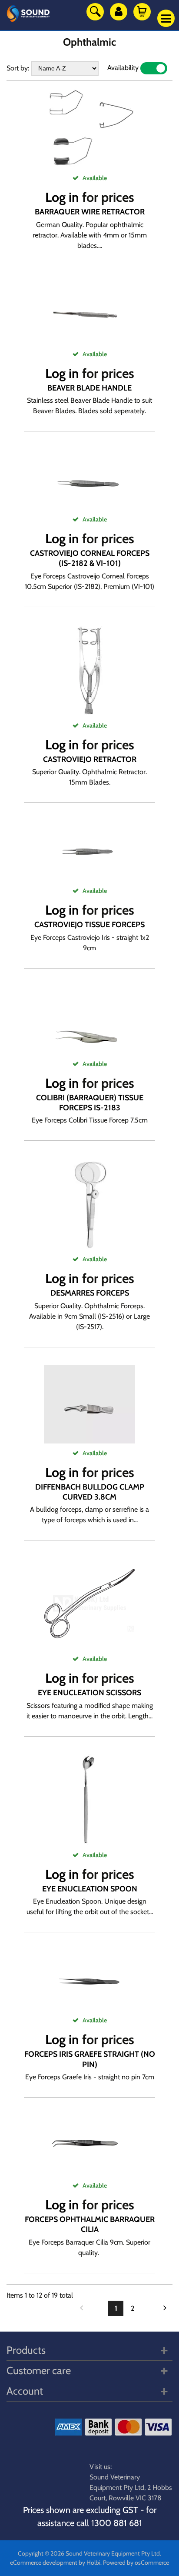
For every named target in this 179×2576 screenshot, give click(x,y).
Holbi (93, 2563)
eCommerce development (44, 2563)
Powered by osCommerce (136, 2563)
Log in (62, 197)
